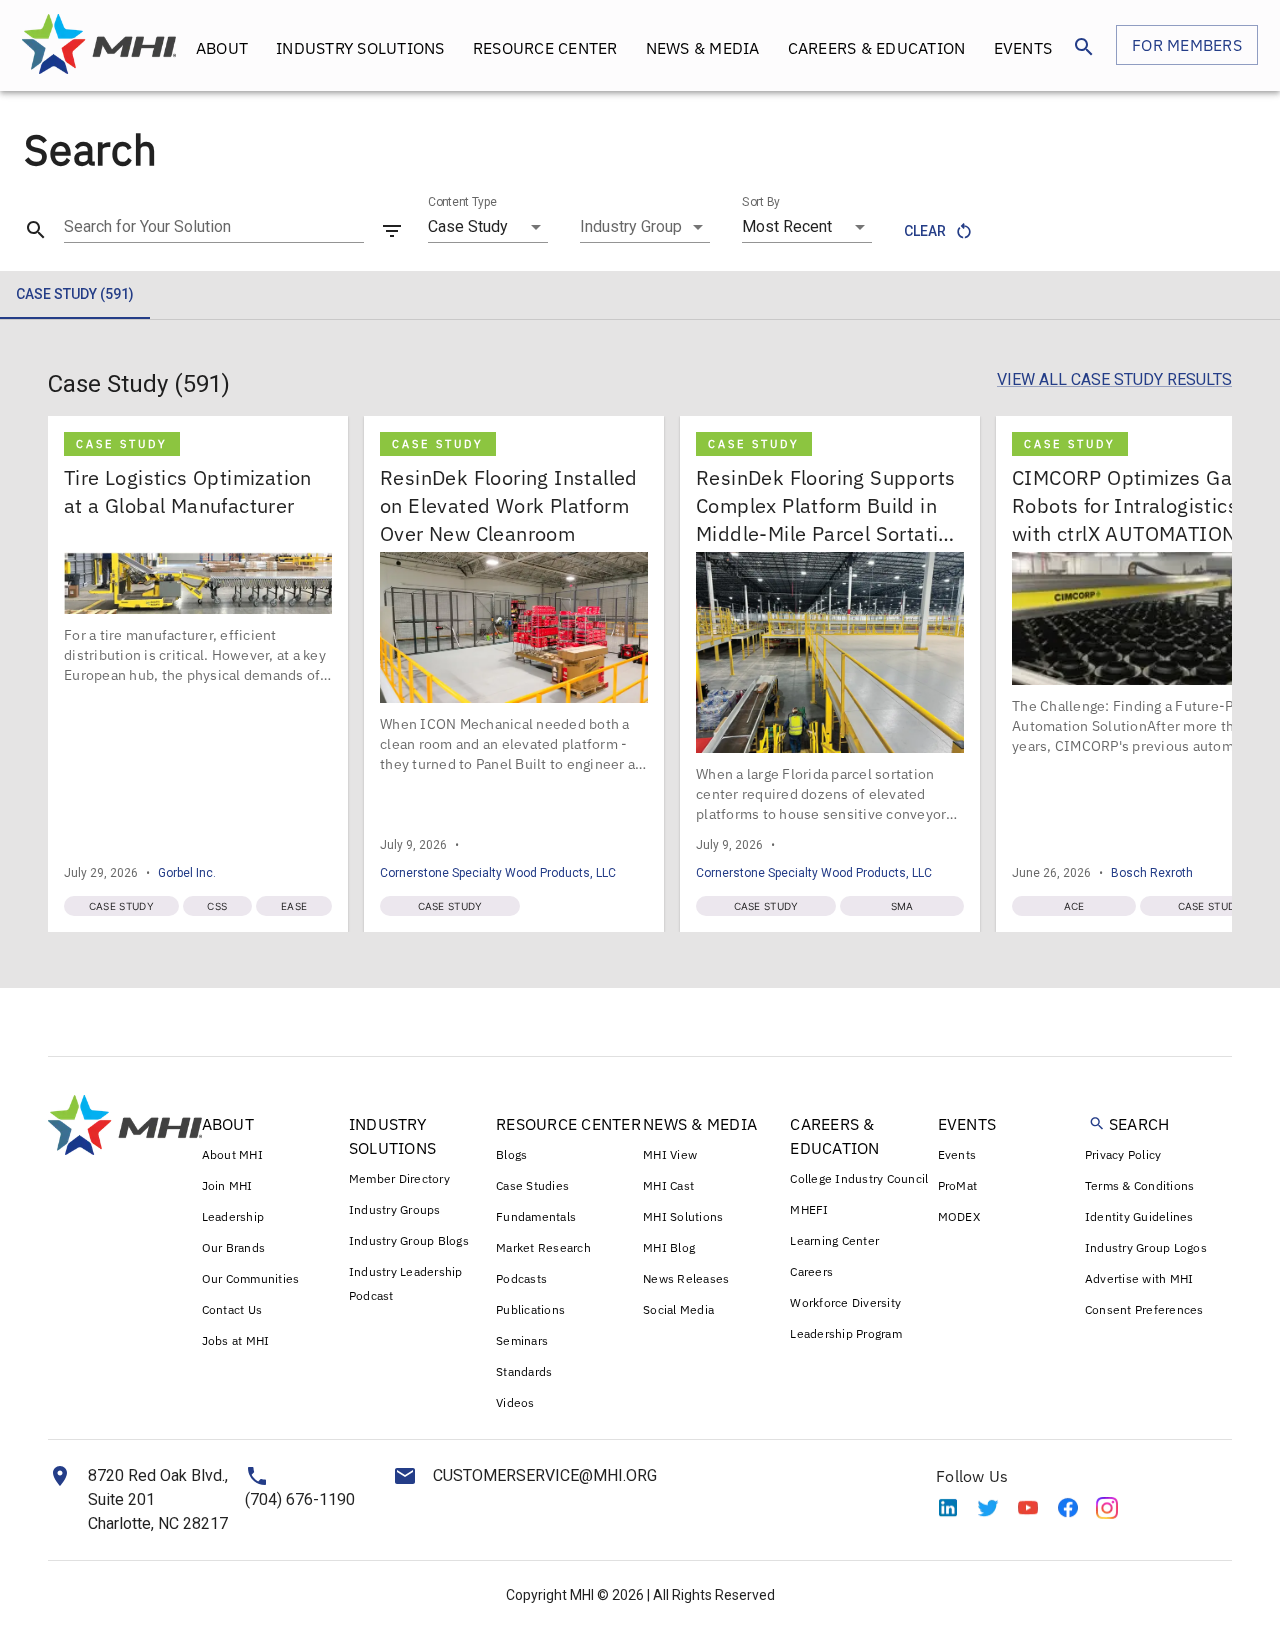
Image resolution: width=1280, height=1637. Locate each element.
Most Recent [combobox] (787, 226)
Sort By (761, 202)
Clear (925, 231)
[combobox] (645, 227)
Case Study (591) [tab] (75, 294)
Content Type (462, 202)
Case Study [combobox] (468, 226)
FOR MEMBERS (1187, 45)
